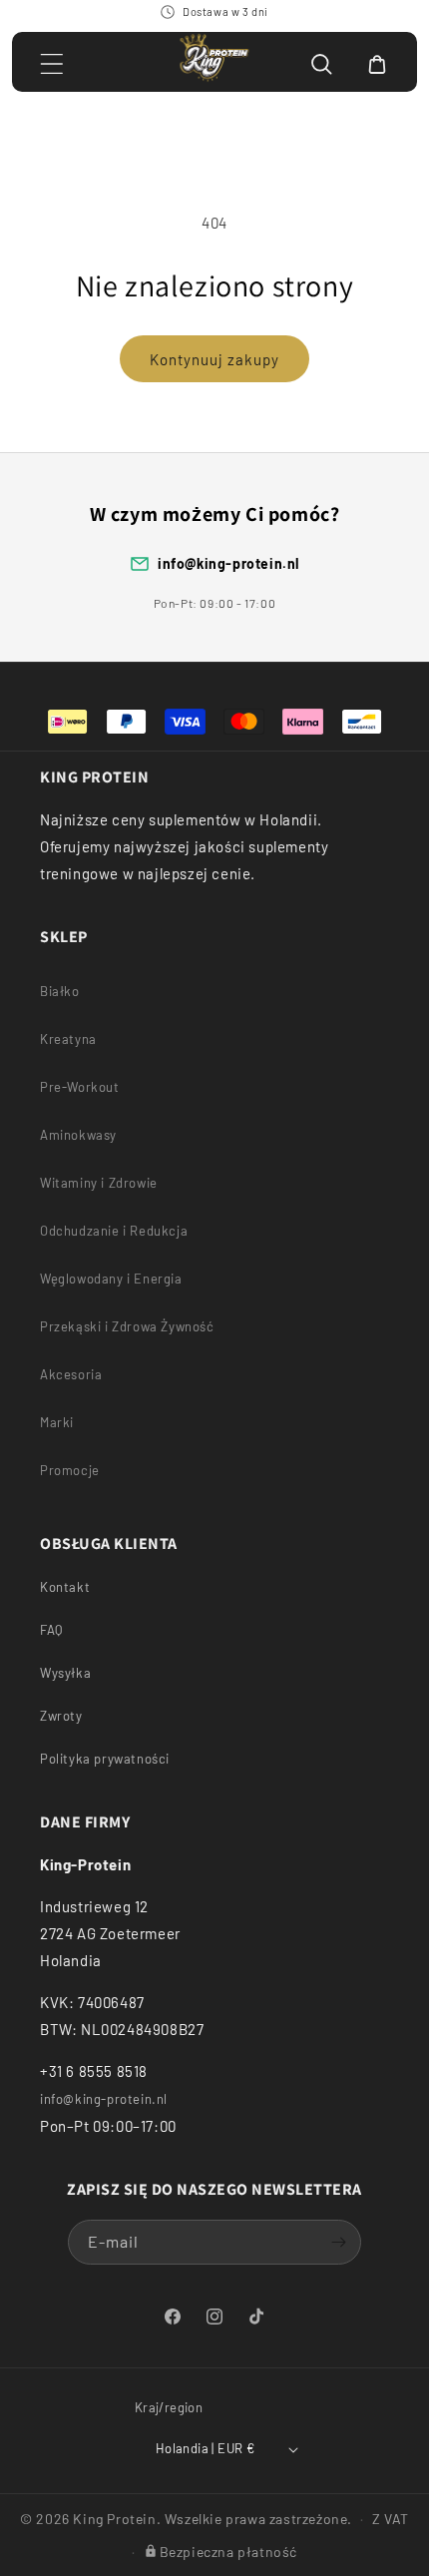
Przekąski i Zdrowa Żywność (127, 1326)
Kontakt (65, 1587)
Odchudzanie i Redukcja (114, 1231)
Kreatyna (68, 1039)
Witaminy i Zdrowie (99, 1183)
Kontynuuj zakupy (214, 359)
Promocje (70, 1470)
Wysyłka (65, 1673)
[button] (52, 64)
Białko (60, 991)
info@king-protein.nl (228, 563)
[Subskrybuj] (339, 2242)
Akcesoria (71, 1374)
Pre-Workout (80, 1087)
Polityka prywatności (105, 1759)
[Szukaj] (321, 64)
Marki (57, 1422)
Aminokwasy (78, 1135)
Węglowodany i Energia (111, 1279)
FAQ (51, 1630)
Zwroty (61, 1716)
